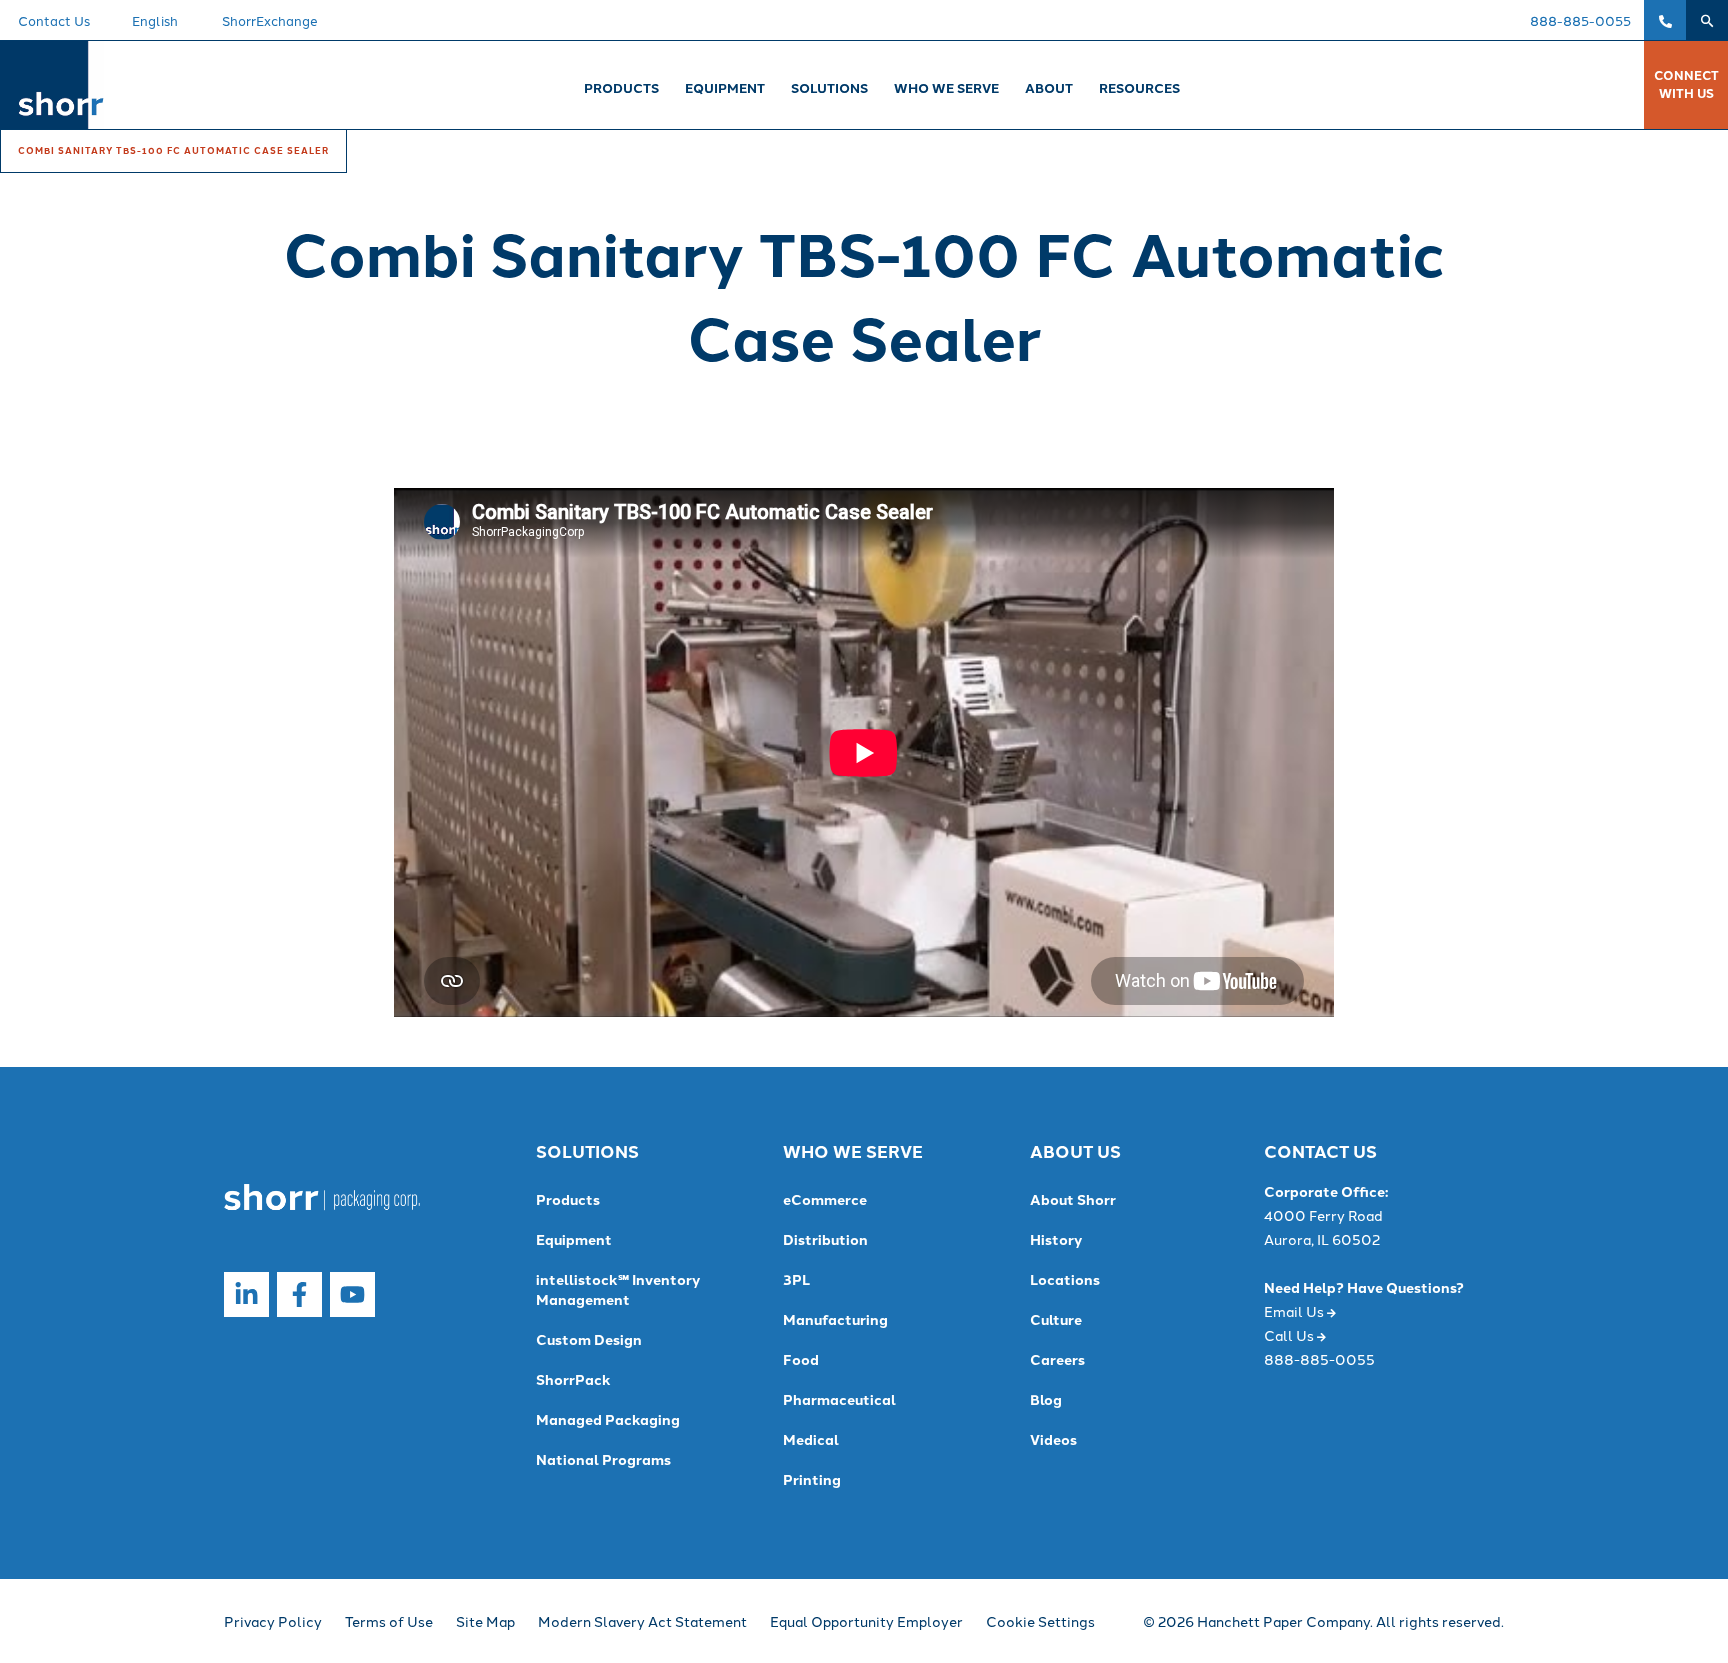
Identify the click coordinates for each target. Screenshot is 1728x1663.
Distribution (825, 1239)
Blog (1046, 1399)
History (1056, 1239)
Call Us (1290, 1335)
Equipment (574, 1239)
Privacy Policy (273, 1621)
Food (801, 1359)
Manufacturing (835, 1319)
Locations (1065, 1279)
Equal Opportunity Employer (866, 1621)
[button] (1707, 20)
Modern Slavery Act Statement (642, 1621)
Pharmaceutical (839, 1399)
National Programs (603, 1459)
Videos (1053, 1439)
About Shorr (1073, 1199)
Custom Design (589, 1339)
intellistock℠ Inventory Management (618, 1289)
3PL (796, 1279)
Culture (1056, 1319)
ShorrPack (573, 1379)
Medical (811, 1439)
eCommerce (825, 1199)
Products (568, 1199)
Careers (1057, 1359)
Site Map (485, 1621)
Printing (812, 1479)
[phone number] (1665, 20)
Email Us (1295, 1311)
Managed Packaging (608, 1419)
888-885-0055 (1580, 20)
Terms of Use (389, 1621)
